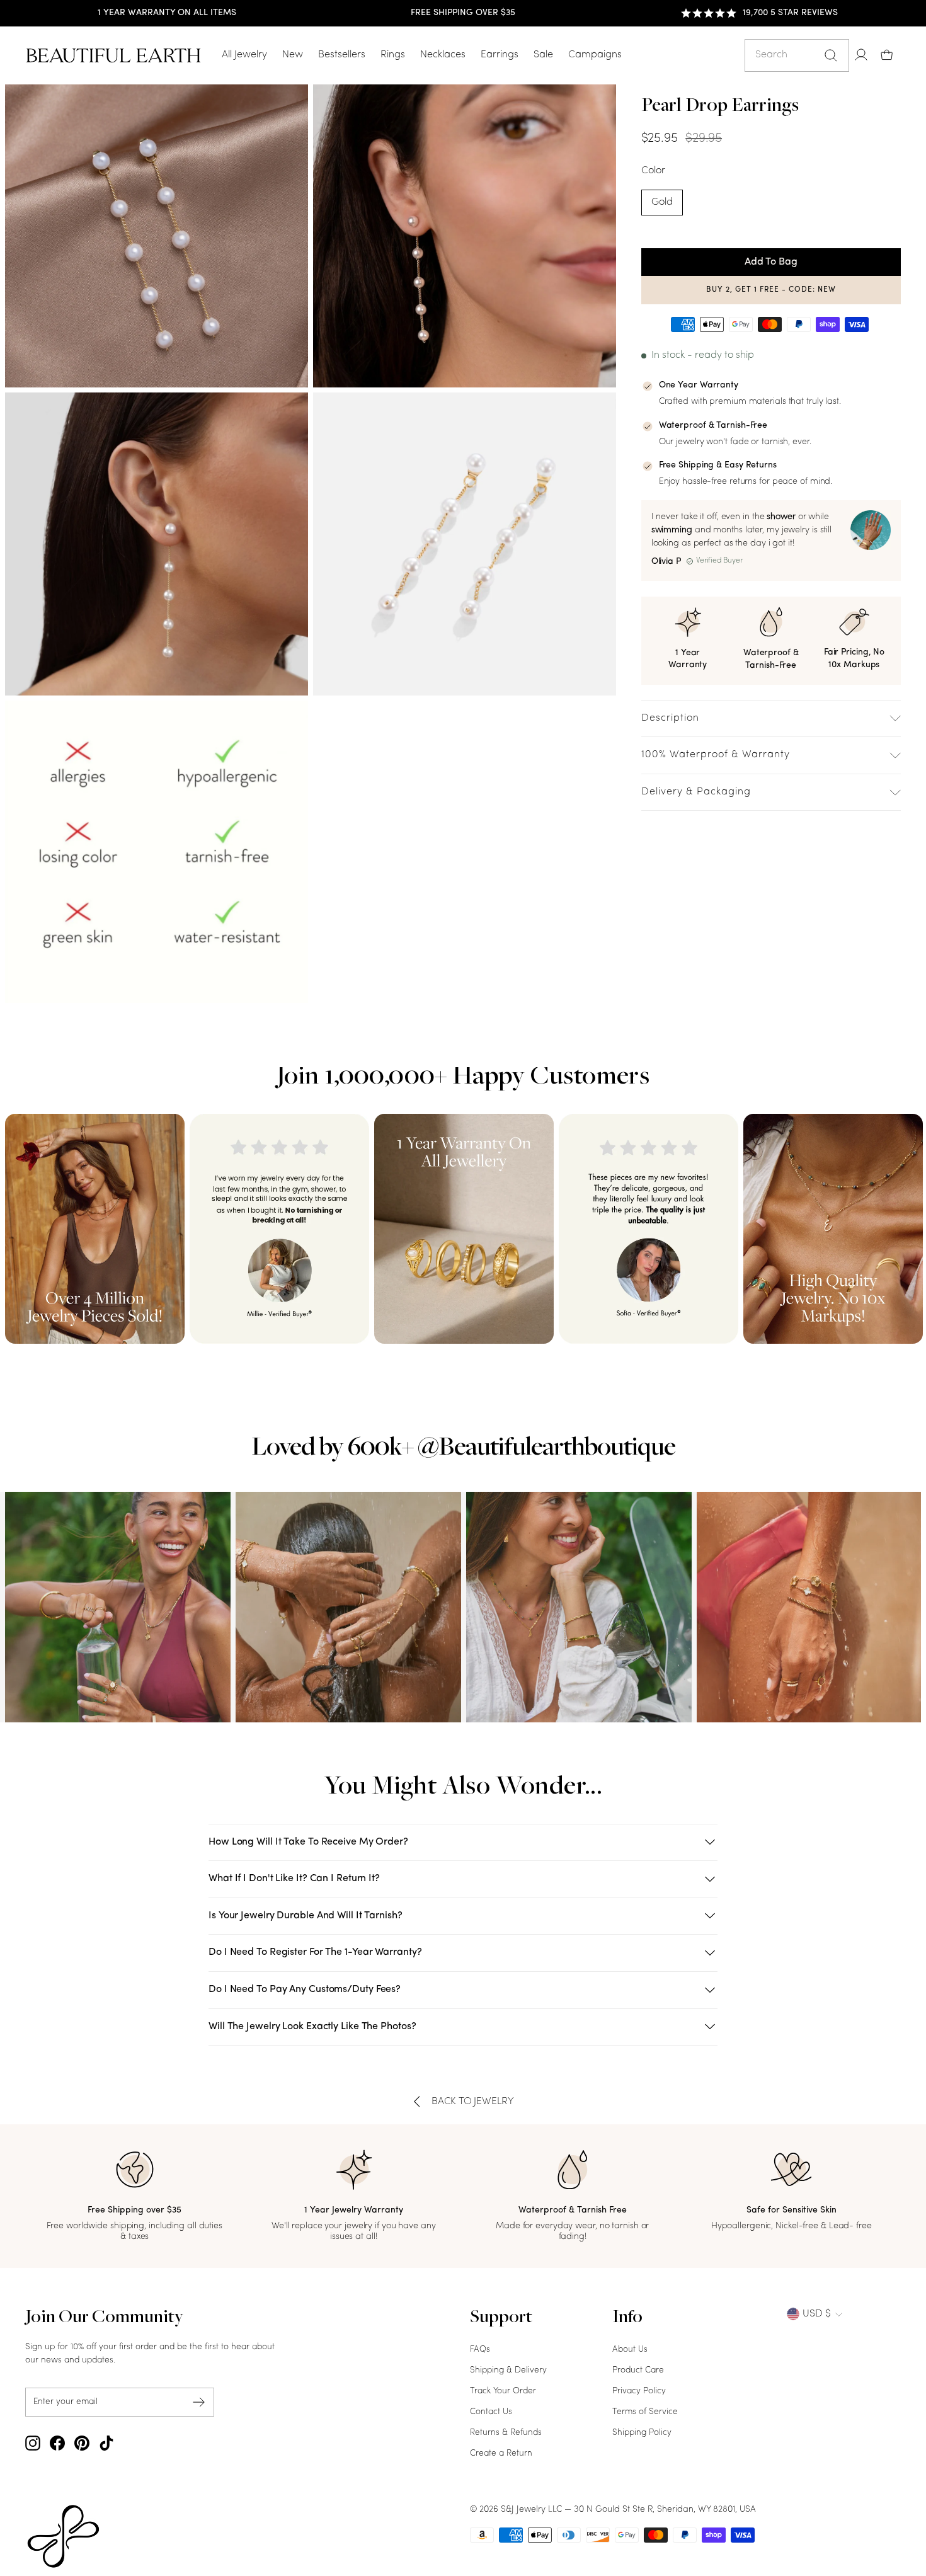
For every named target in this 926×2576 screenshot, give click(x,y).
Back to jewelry (473, 2102)
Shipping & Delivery (508, 2370)
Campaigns (595, 55)
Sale (543, 55)
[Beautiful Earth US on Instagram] (33, 2443)
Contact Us (491, 2412)
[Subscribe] (199, 2402)
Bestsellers (342, 55)
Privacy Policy (639, 2391)
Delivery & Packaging (696, 792)
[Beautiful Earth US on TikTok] (106, 2443)
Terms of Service (645, 2412)
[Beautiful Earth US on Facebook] (57, 2443)
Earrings (500, 55)
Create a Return (501, 2453)
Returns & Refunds (506, 2433)
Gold (662, 202)
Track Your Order (503, 2391)
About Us (630, 2350)
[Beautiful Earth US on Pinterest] (82, 2443)
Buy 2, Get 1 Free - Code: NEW (771, 290)
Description (670, 718)
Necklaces (443, 55)
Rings (393, 55)
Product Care (638, 2370)
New (293, 55)
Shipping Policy (642, 2433)
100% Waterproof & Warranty (716, 755)
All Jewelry (244, 55)
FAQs (480, 2350)
